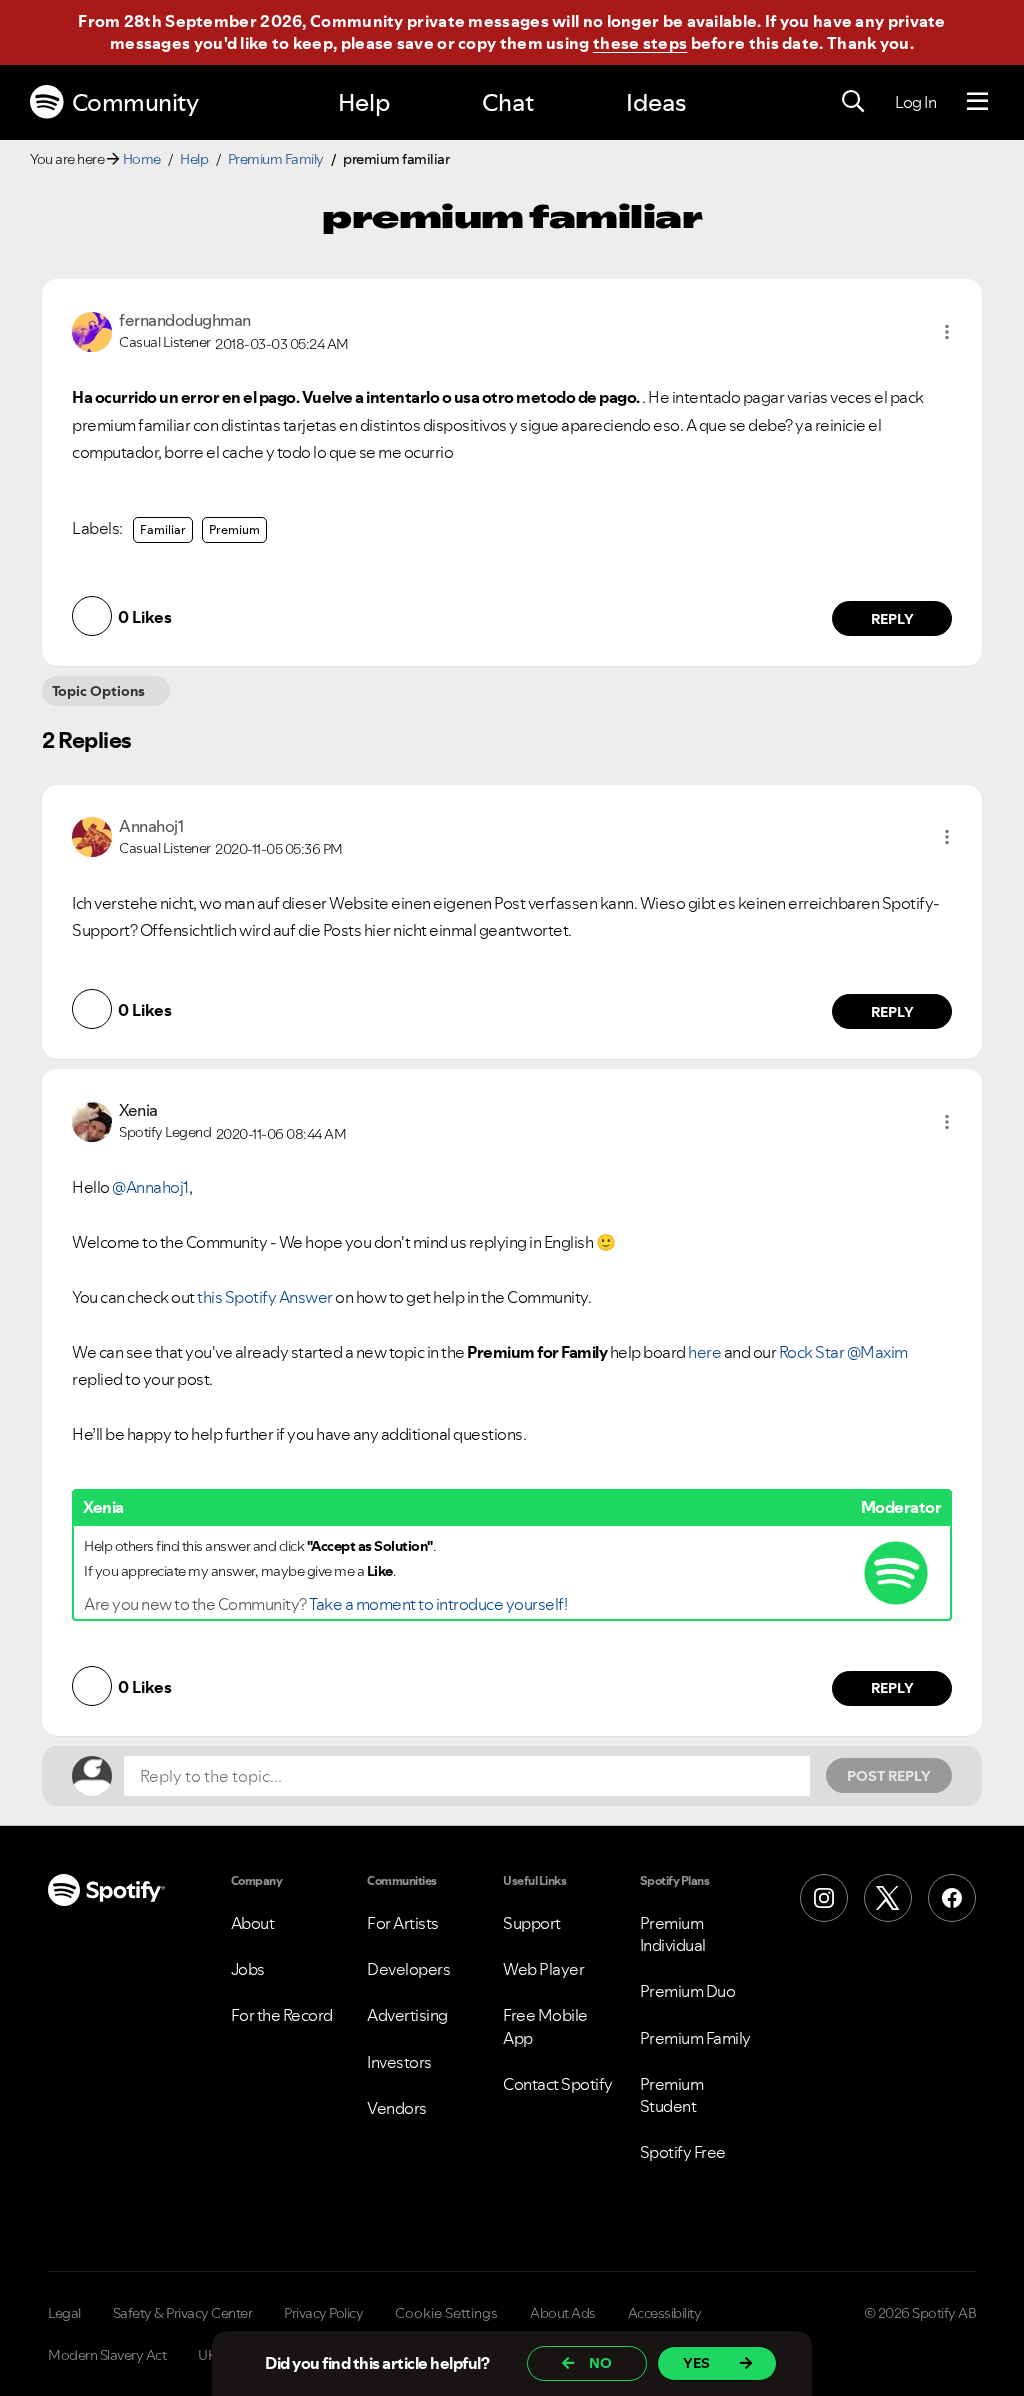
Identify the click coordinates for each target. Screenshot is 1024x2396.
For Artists (403, 1923)
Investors (399, 2062)
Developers (408, 1969)
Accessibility (665, 2313)
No (600, 2363)
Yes (696, 2363)
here (704, 1352)
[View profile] (92, 330)
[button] (947, 332)
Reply (892, 619)
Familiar (163, 529)
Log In (915, 102)
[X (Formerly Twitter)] (888, 1898)
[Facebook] (952, 1898)
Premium (234, 529)
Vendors (397, 2108)
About (253, 1923)
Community (135, 102)
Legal (64, 2313)
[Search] (853, 102)
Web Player (543, 1969)
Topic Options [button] (98, 691)
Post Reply (889, 1776)
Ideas (656, 102)
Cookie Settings (446, 2313)
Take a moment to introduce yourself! (438, 1604)
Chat (508, 102)
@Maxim (877, 1352)
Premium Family (276, 159)
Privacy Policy (323, 2313)
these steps (640, 43)
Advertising (407, 2015)
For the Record (282, 2015)
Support (532, 1923)
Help (364, 102)
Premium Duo (688, 1991)
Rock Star (812, 1352)
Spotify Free (683, 2152)
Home (142, 159)
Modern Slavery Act (107, 2355)
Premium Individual (673, 1934)
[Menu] (977, 102)
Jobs (248, 1969)
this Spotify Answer (265, 1297)
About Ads (563, 2313)
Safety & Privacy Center (183, 2313)
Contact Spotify (558, 2084)
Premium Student (672, 2095)
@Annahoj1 (150, 1187)
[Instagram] (824, 1898)
